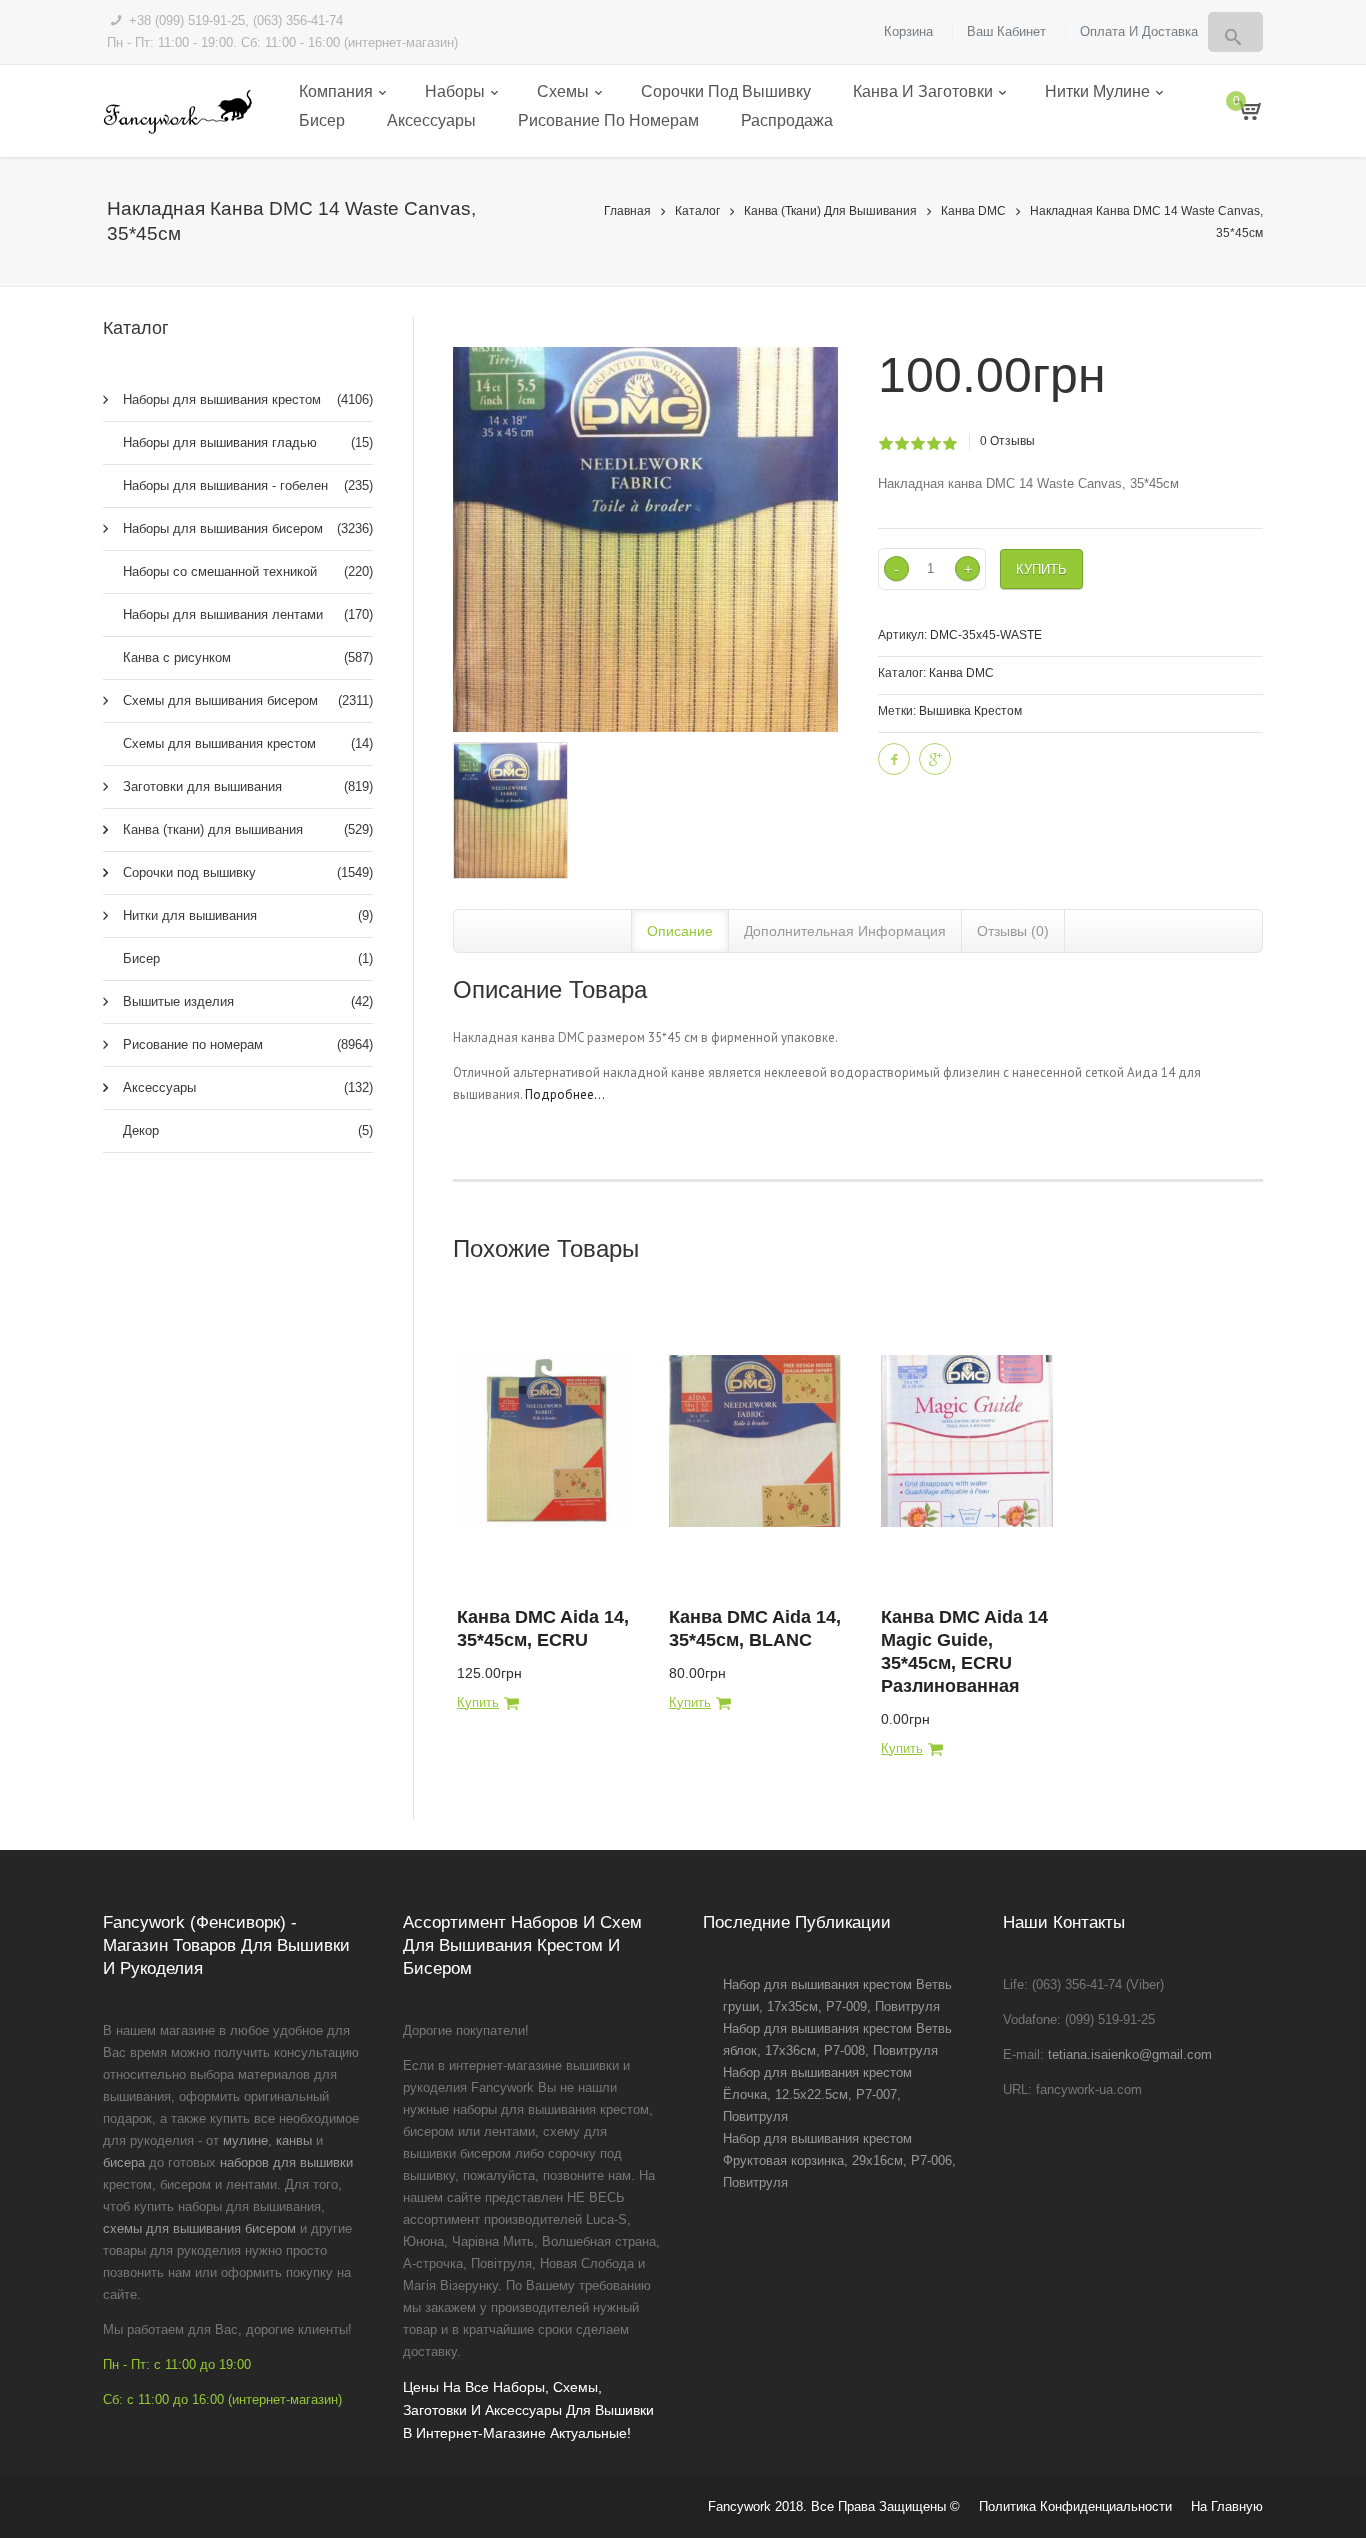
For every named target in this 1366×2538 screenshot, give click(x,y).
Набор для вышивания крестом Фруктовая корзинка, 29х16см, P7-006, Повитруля (839, 2160)
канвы (294, 2140)
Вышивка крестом (970, 711)
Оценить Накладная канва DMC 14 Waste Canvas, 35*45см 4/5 (933, 444)
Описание (680, 931)
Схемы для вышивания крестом (248, 743)
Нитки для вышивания (248, 915)
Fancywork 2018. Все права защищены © (834, 2506)
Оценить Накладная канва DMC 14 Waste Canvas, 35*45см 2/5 (901, 444)
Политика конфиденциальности (1075, 2506)
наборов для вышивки (286, 2162)
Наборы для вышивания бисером (248, 528)
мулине (245, 2140)
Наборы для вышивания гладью (248, 442)
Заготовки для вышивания (248, 786)
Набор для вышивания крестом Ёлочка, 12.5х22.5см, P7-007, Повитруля (817, 2094)
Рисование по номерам (608, 120)
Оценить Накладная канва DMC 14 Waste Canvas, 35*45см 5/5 (949, 444)
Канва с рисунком (248, 657)
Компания (336, 91)
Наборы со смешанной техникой (248, 571)
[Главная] (177, 111)
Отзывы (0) (1013, 931)
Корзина (908, 31)
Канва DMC (973, 211)
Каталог (697, 211)
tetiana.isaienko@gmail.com (1130, 2054)
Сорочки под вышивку (726, 91)
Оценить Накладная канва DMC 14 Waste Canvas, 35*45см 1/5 (885, 444)
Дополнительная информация (845, 931)
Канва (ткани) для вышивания (830, 211)
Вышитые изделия (248, 1001)
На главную (1227, 2506)
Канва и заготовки (923, 91)
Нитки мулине (1097, 91)
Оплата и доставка (1139, 31)
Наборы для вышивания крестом (248, 399)
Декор (248, 1130)
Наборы (455, 91)
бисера (124, 2162)
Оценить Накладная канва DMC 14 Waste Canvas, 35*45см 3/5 (917, 444)
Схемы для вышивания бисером (248, 700)
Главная (627, 211)
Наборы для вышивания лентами (248, 614)
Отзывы (1007, 441)
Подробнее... (565, 1094)
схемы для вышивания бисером (199, 2228)
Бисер (322, 120)
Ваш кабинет (1006, 31)
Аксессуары (431, 120)
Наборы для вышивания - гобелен (248, 485)
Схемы (563, 91)
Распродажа (787, 120)
